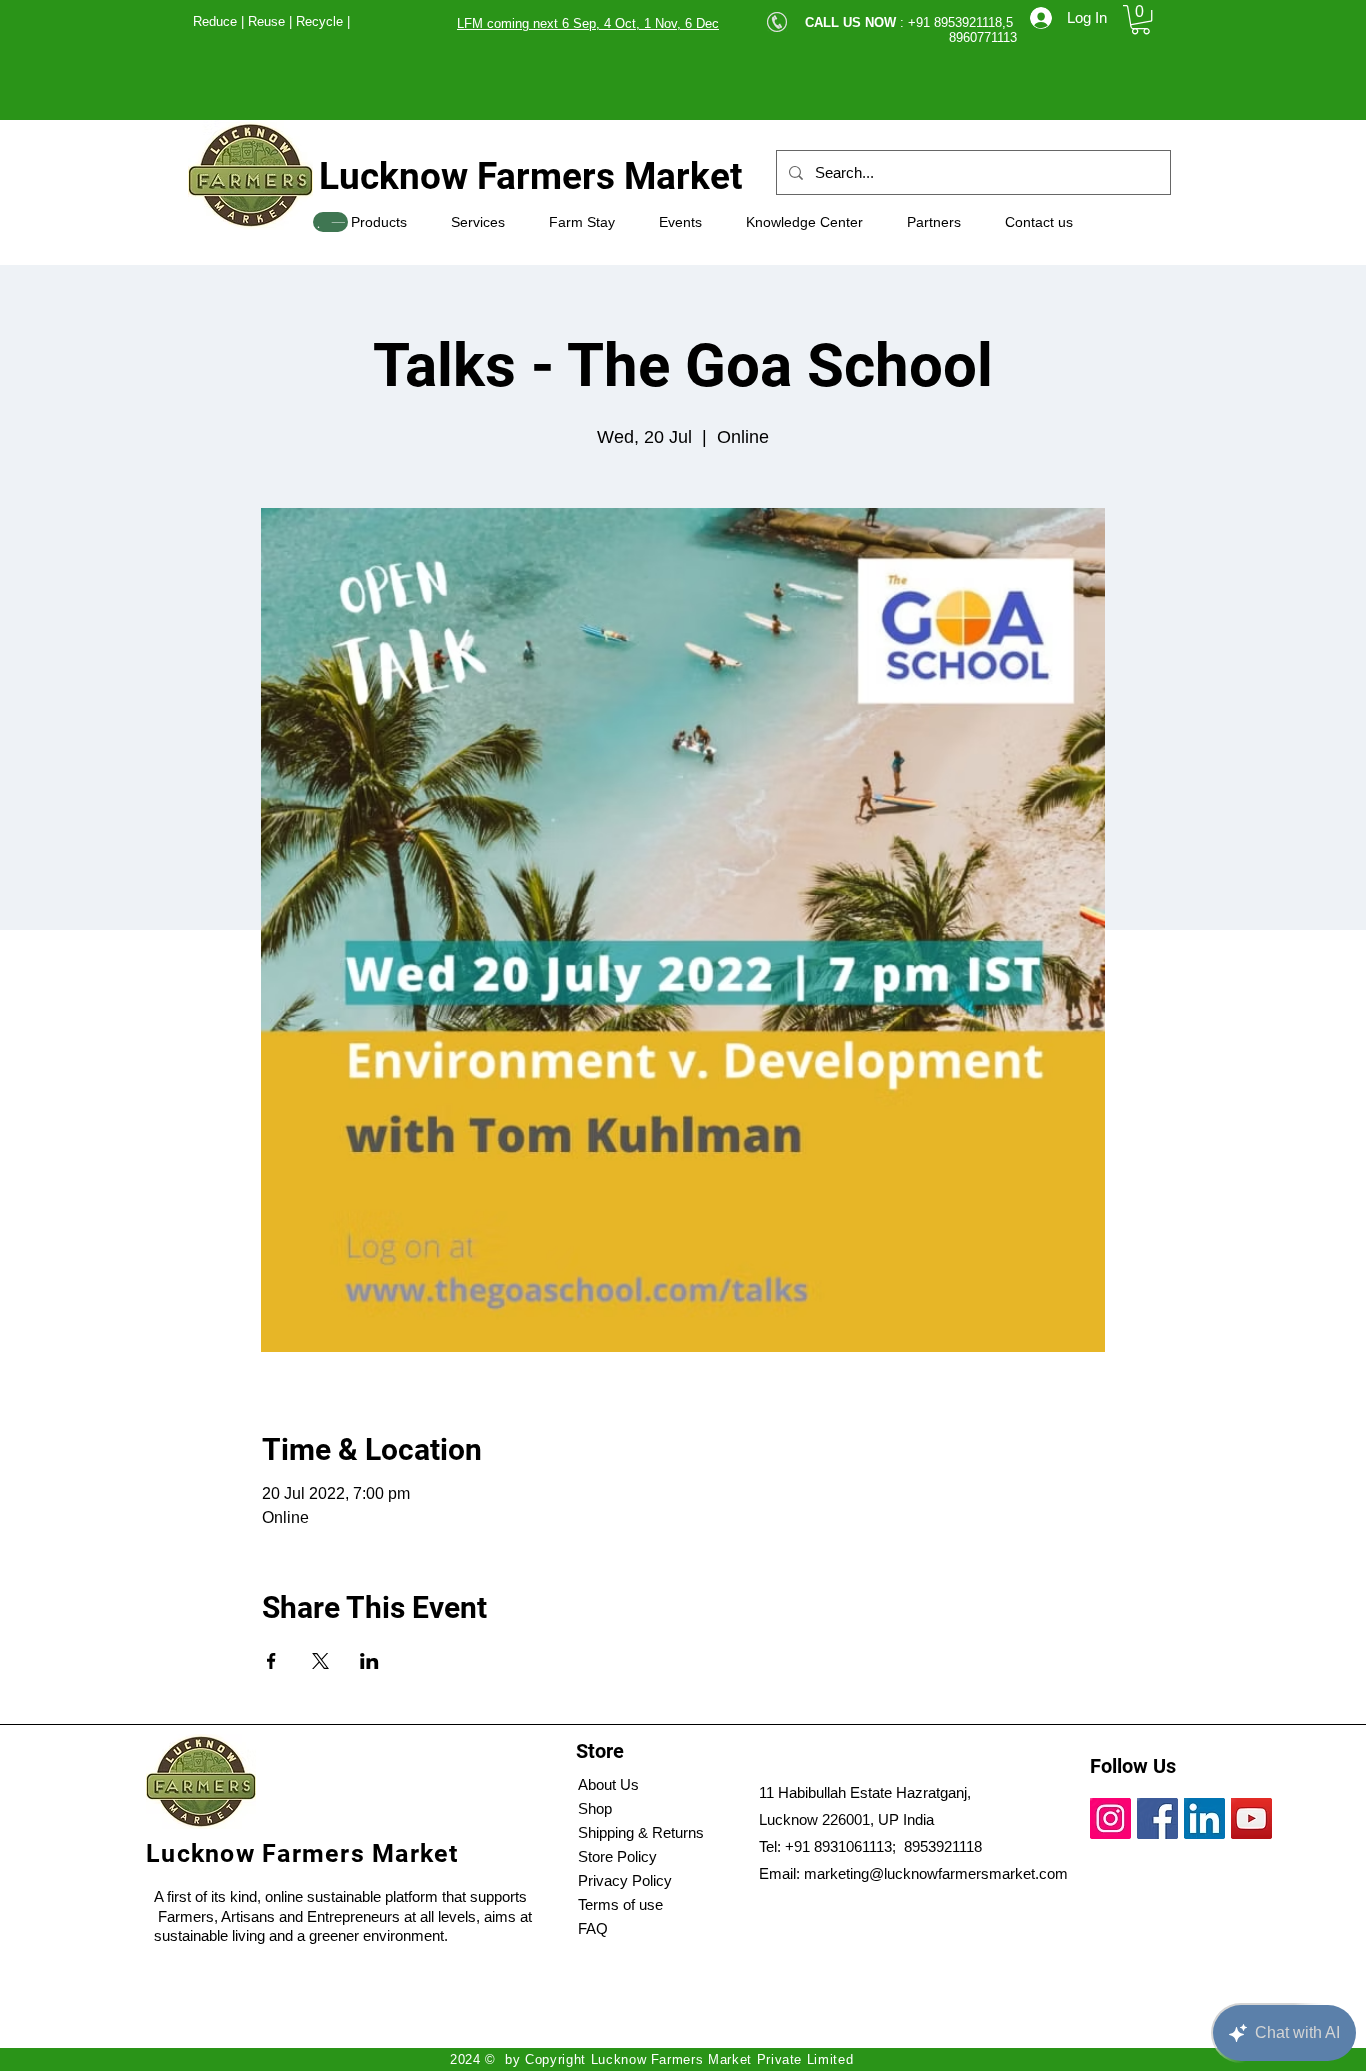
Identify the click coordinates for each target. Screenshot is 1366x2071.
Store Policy (617, 1856)
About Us (608, 1784)
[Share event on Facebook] (271, 1661)
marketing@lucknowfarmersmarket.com (936, 1873)
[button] (1140, 19)
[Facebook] (1157, 1818)
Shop (595, 1808)
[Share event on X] (320, 1661)
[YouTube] (1251, 1818)
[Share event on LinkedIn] (369, 1661)
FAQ (593, 1928)
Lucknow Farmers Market (531, 176)
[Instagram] (1110, 1818)
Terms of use (620, 1904)
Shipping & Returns (641, 1832)
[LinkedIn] (1204, 1818)
